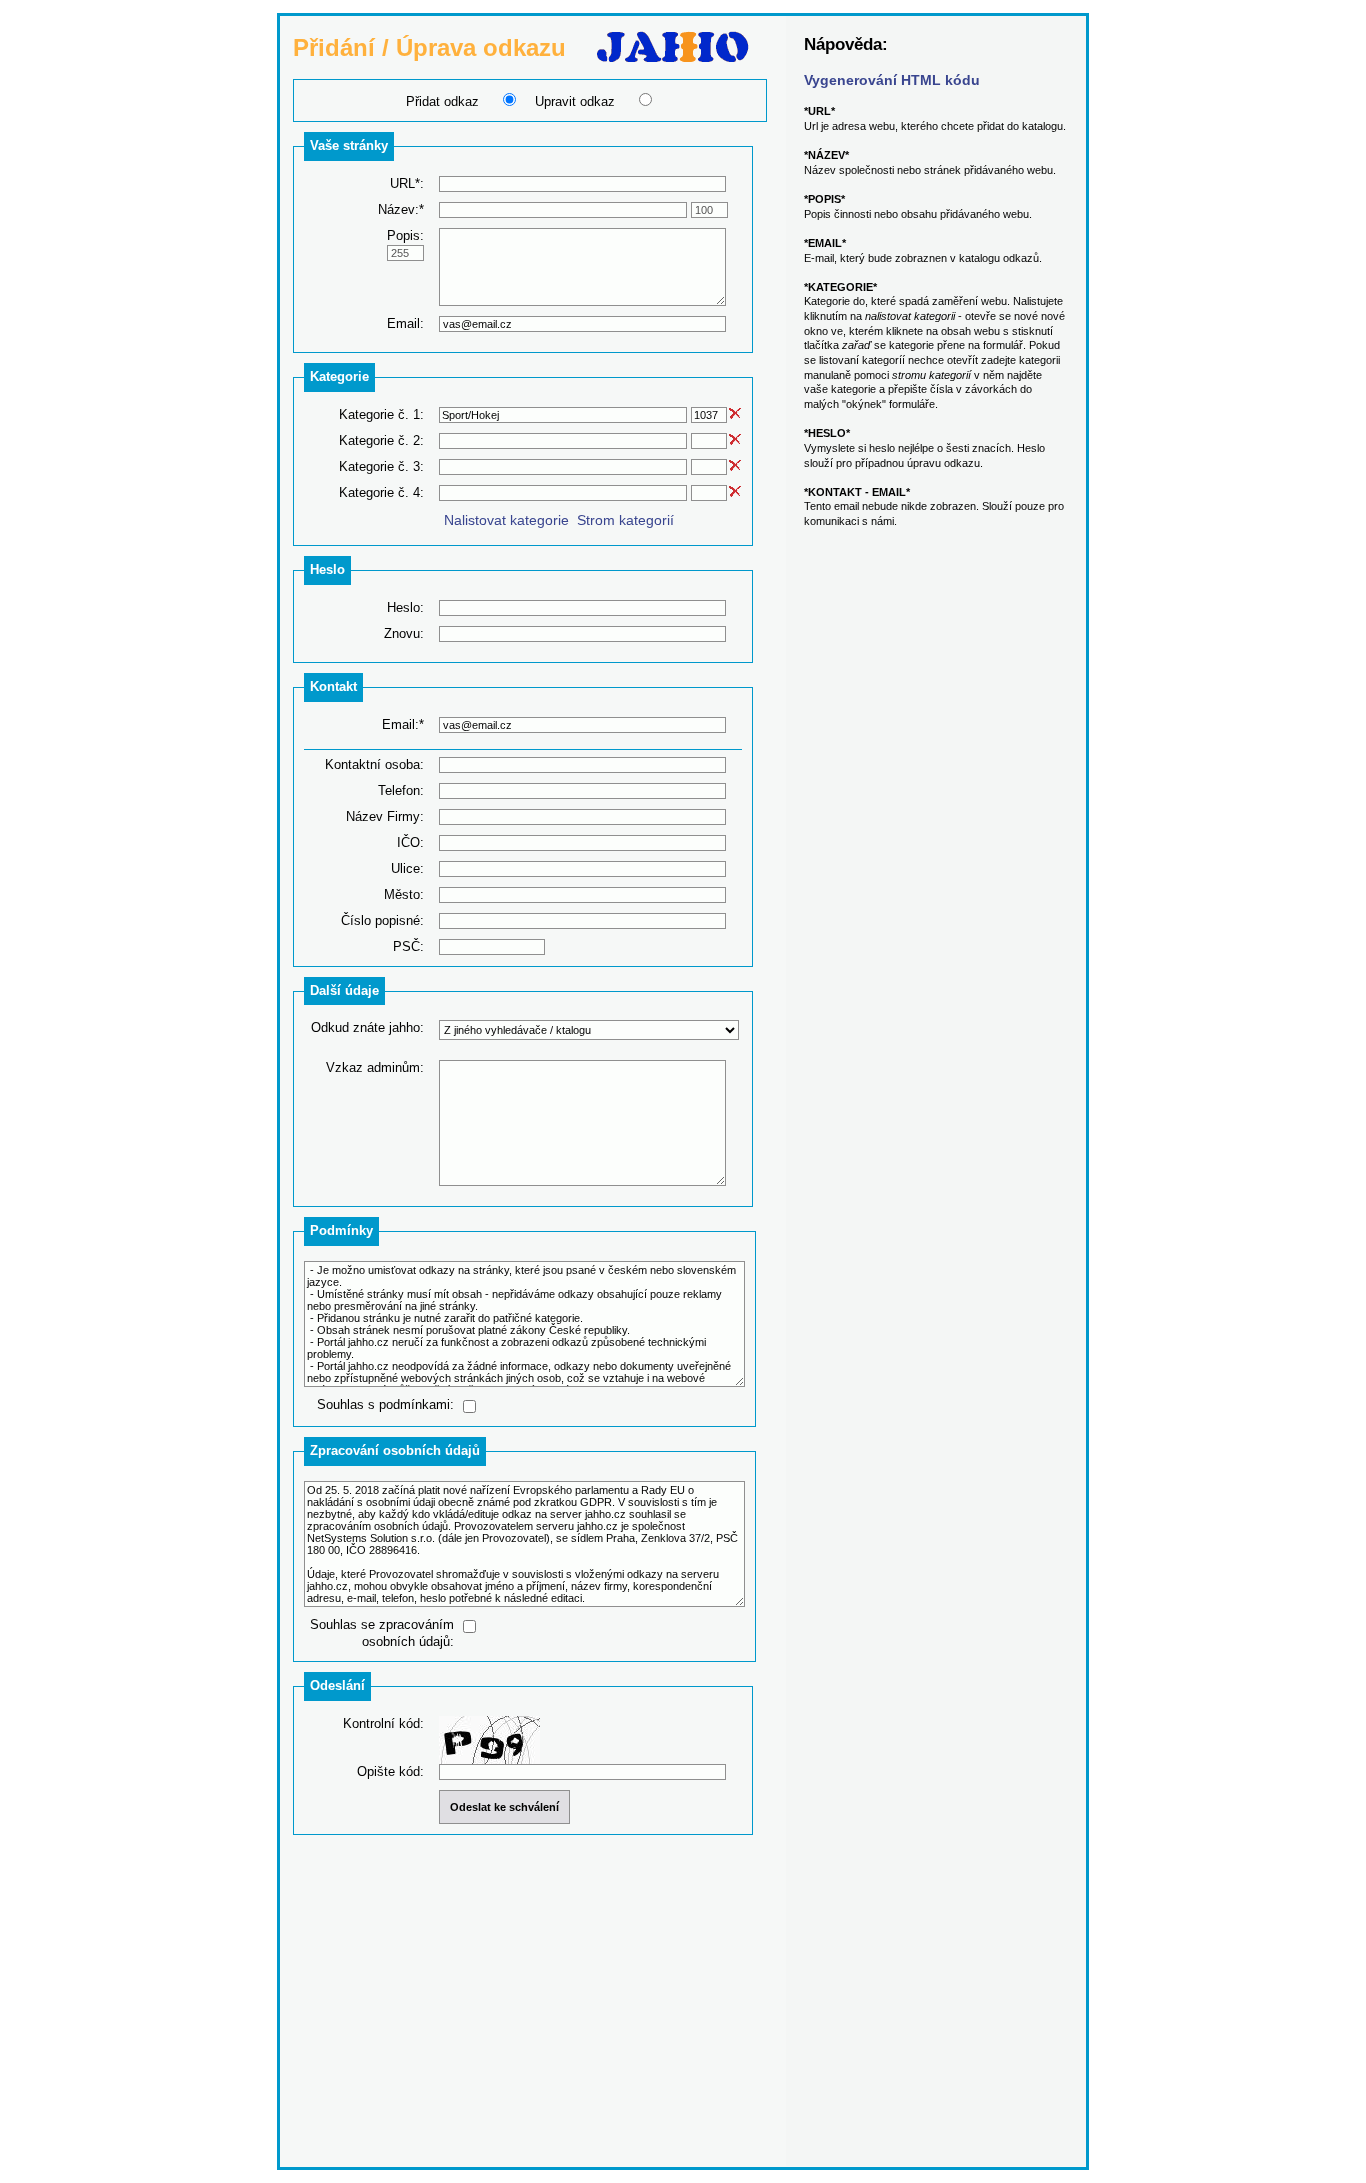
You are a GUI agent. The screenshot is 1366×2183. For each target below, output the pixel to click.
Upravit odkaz (575, 101)
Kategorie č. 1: (381, 414)
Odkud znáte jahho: (367, 1027)
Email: (405, 323)
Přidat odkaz (442, 101)
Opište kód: (390, 1771)
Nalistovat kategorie (506, 520)
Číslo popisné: (382, 920)
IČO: (410, 842)
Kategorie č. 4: (381, 492)
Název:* (401, 209)
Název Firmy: (385, 816)
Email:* (403, 724)
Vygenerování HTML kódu (892, 80)
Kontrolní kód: (383, 1723)
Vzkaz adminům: (375, 1067)
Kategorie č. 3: (381, 466)
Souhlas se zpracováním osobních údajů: (382, 1633)
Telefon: (401, 790)
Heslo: (405, 607)
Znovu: (404, 633)
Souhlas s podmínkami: (385, 1404)
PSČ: (408, 946)
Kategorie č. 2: (381, 440)
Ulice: (407, 868)
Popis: (405, 235)
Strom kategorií (625, 520)
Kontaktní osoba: (374, 764)
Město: (404, 894)
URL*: (407, 183)
